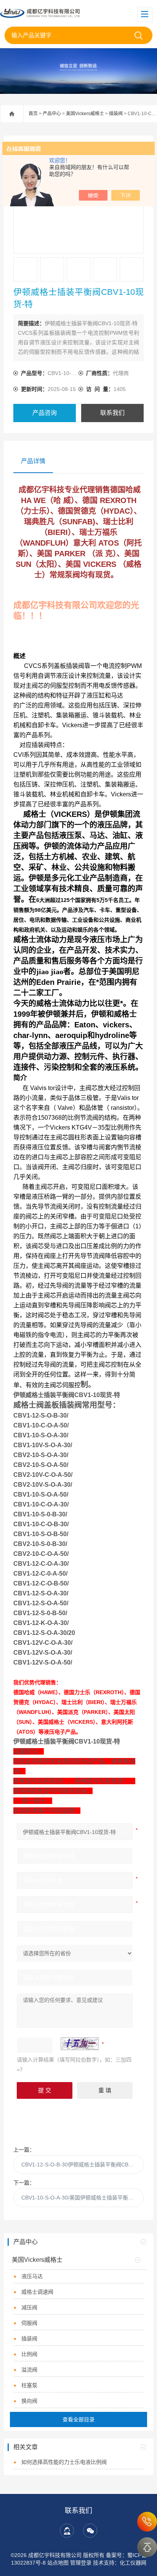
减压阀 (29, 2307)
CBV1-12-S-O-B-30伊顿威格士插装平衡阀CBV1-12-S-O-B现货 (83, 2165)
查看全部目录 (78, 2419)
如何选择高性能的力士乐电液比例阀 (64, 2462)
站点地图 (58, 2563)
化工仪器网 (133, 2563)
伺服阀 (29, 2323)
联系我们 (112, 413)
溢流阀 (29, 2370)
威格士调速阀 (37, 2292)
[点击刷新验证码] (80, 2044)
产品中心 (52, 114)
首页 (33, 114)
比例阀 (29, 2354)
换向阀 (29, 2401)
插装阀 (116, 114)
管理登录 (81, 2563)
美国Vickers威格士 (85, 114)
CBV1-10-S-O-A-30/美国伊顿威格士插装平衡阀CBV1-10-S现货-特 (83, 2198)
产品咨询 (45, 413)
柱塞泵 (29, 2385)
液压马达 (32, 2276)
